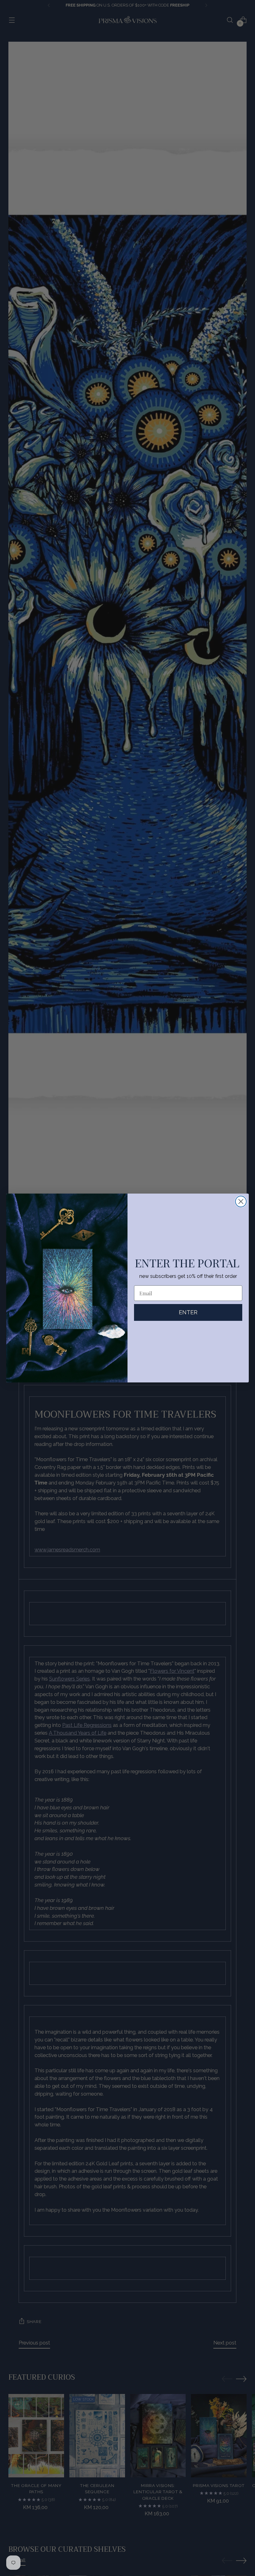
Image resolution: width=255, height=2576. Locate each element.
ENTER (188, 1312)
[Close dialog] (241, 1202)
